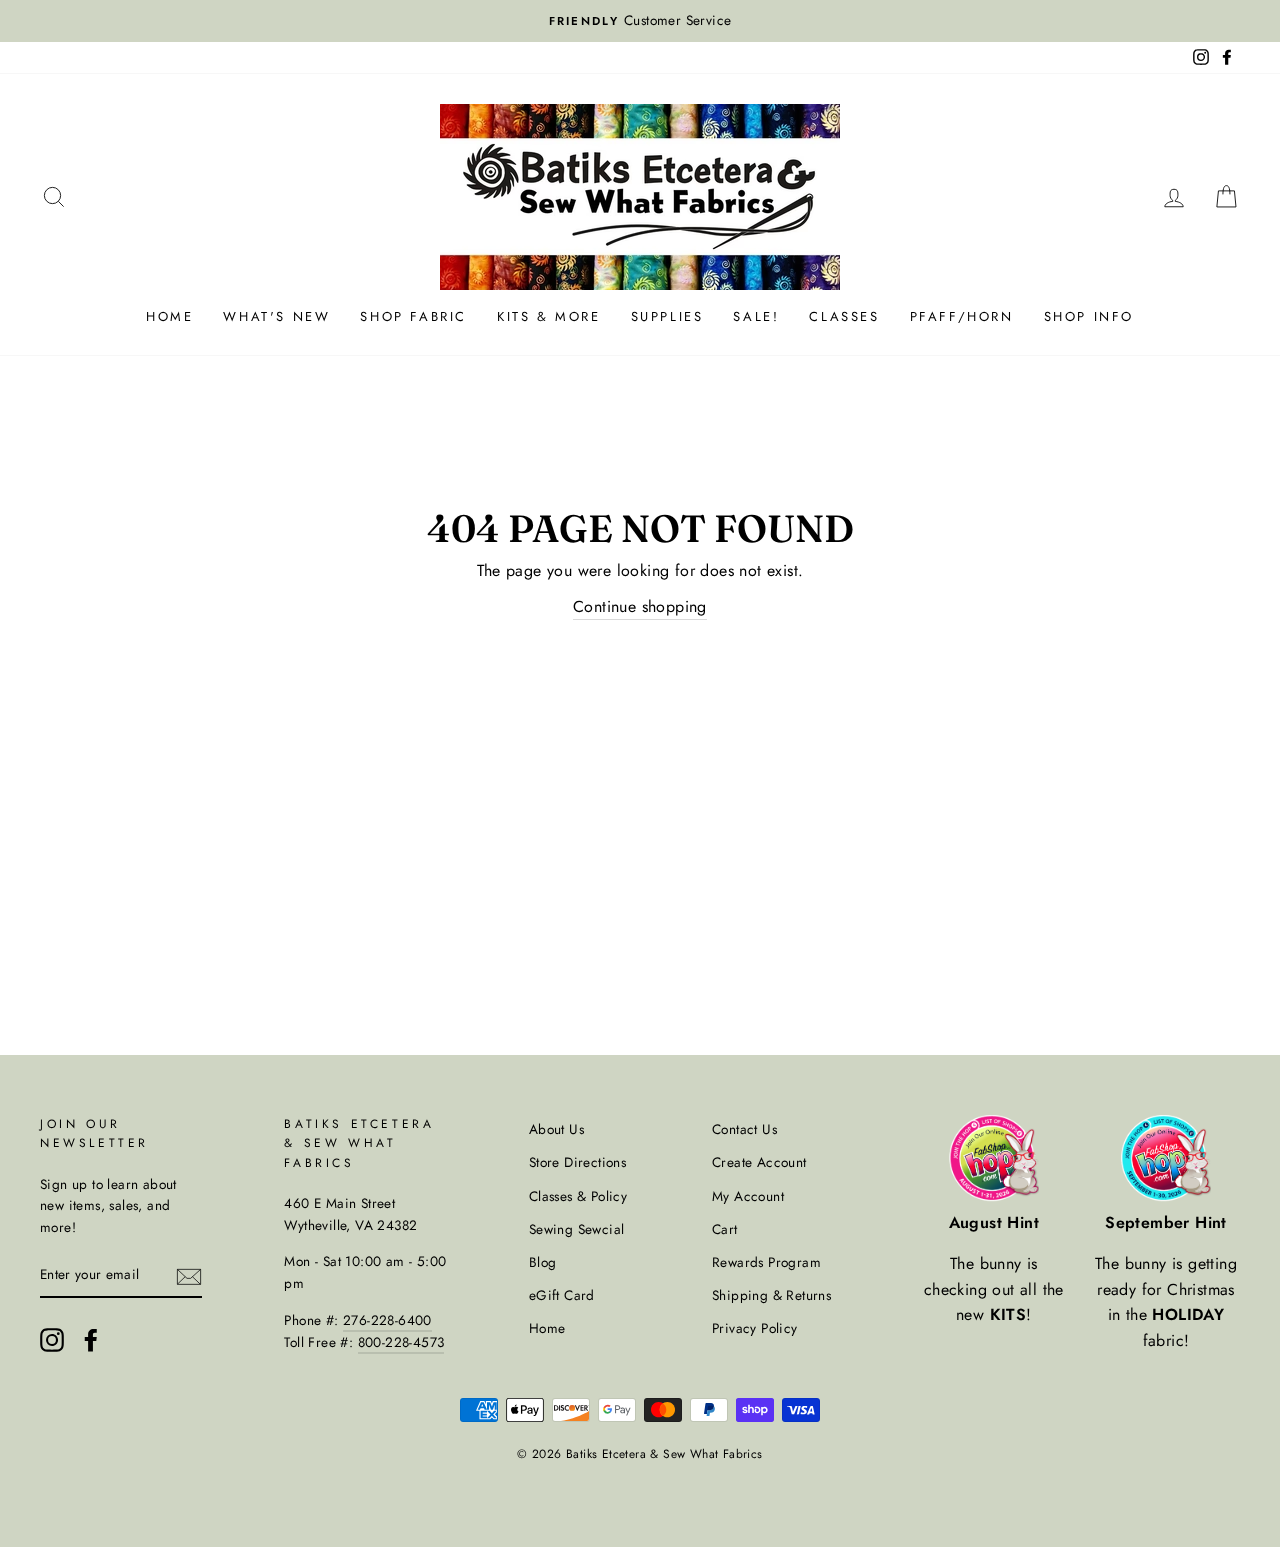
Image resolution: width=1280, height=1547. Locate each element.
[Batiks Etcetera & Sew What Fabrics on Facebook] (91, 1340)
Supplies (667, 316)
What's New (276, 316)
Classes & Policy (578, 1196)
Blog (543, 1262)
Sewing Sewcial (577, 1229)
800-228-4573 (401, 1342)
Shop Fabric (413, 316)
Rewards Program (766, 1262)
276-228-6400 (387, 1320)
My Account (748, 1196)
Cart (725, 1229)
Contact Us (744, 1129)
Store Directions (577, 1162)
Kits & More (549, 316)
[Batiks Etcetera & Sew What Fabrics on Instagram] (52, 1340)
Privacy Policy (755, 1328)
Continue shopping (640, 606)
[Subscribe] (189, 1276)
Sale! (756, 316)
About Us (556, 1129)
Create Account (759, 1162)
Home (169, 316)
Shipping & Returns (771, 1295)
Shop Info (1089, 316)
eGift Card (562, 1295)
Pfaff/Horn (962, 316)
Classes (844, 316)
